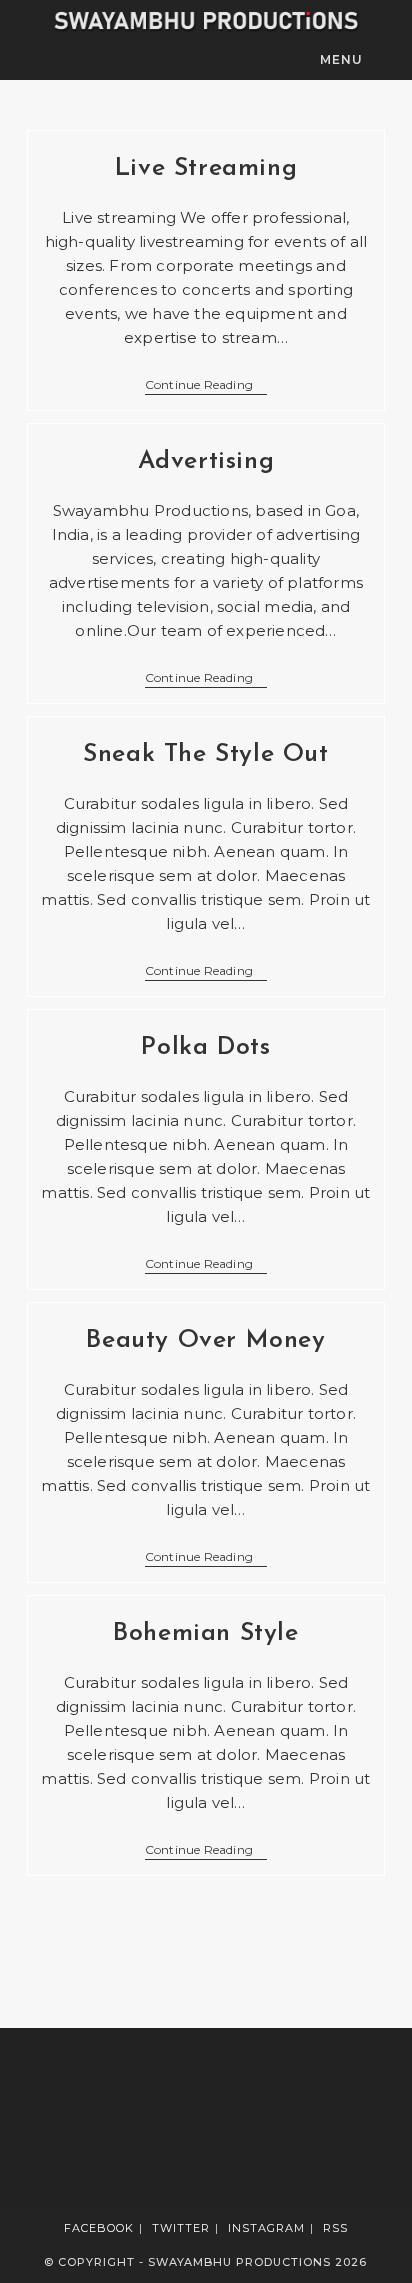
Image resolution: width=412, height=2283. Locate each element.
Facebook (99, 2228)
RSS (335, 2228)
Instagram (266, 2228)
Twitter (181, 2228)
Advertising (206, 461)
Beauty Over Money (205, 1340)
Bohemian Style (205, 1633)
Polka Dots (205, 1047)
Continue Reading (206, 386)
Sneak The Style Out (205, 754)
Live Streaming (206, 168)
